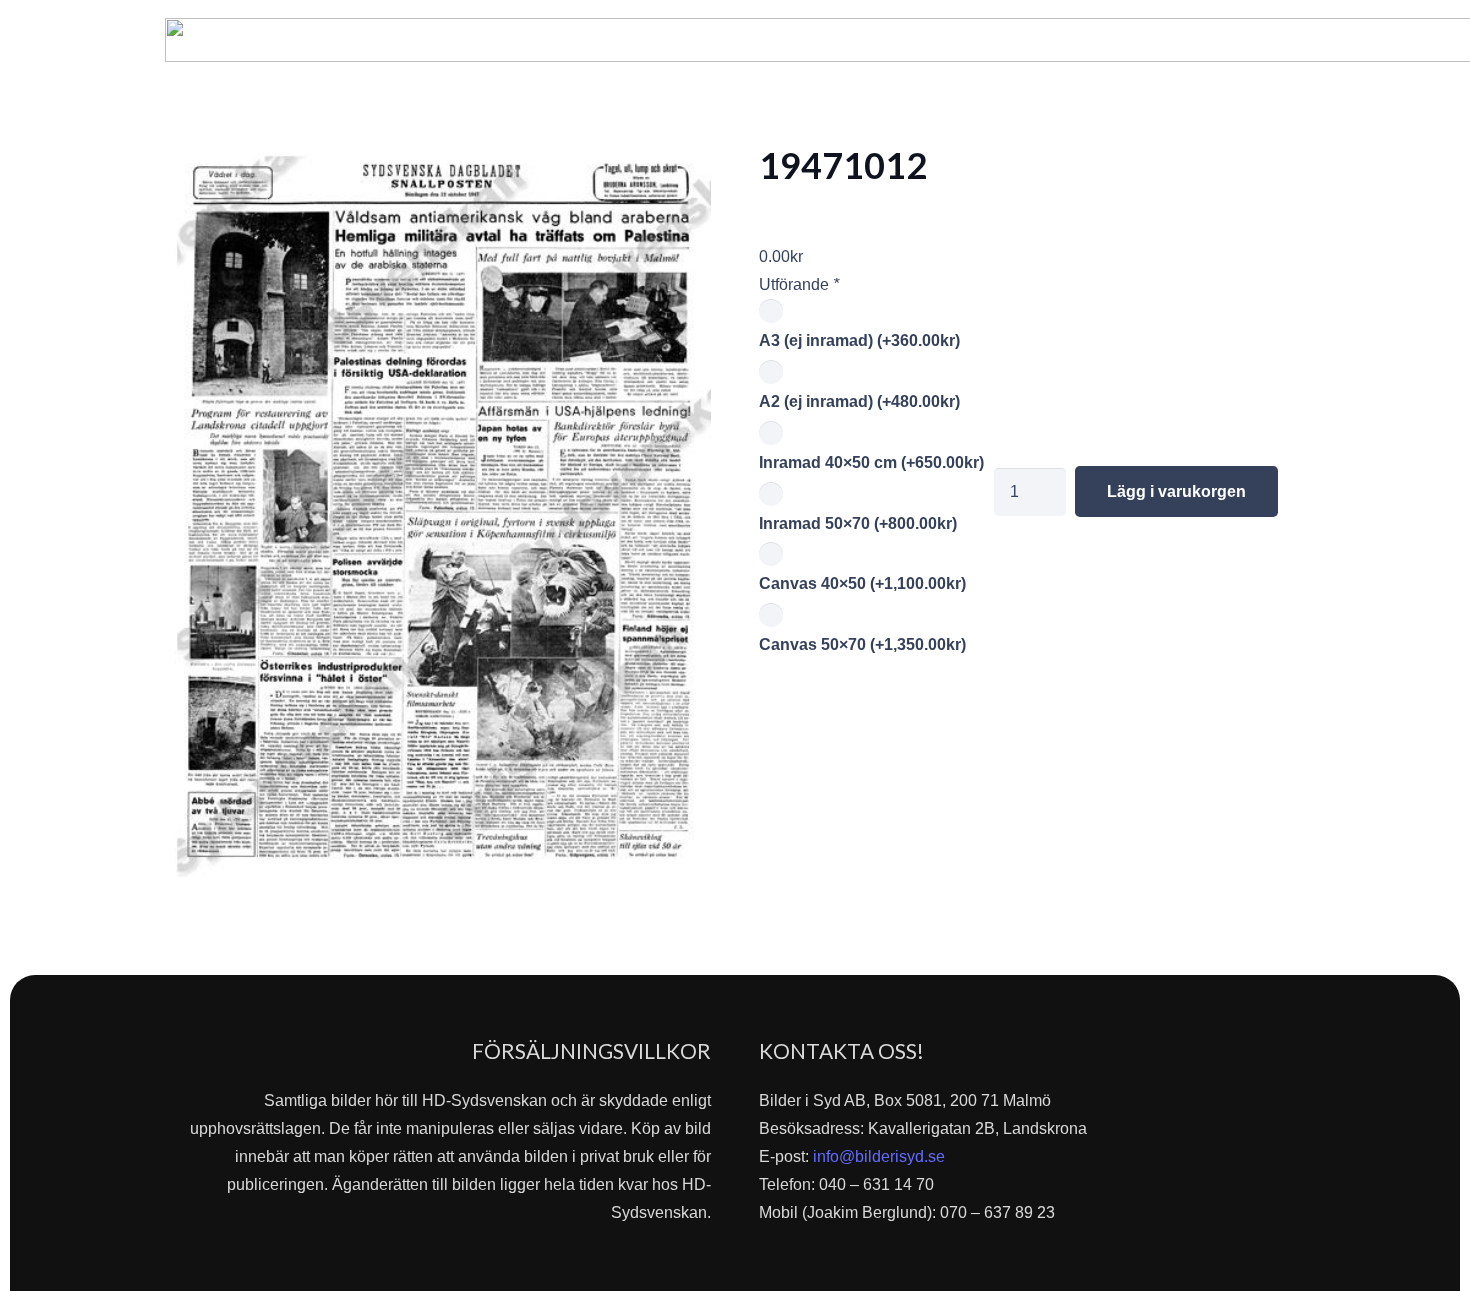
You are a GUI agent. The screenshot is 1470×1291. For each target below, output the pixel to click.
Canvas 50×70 (862, 644)
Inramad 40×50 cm (871, 462)
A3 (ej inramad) (859, 340)
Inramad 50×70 (858, 523)
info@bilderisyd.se (879, 1156)
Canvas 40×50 (862, 583)
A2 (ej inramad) (859, 401)
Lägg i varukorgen (1176, 491)
